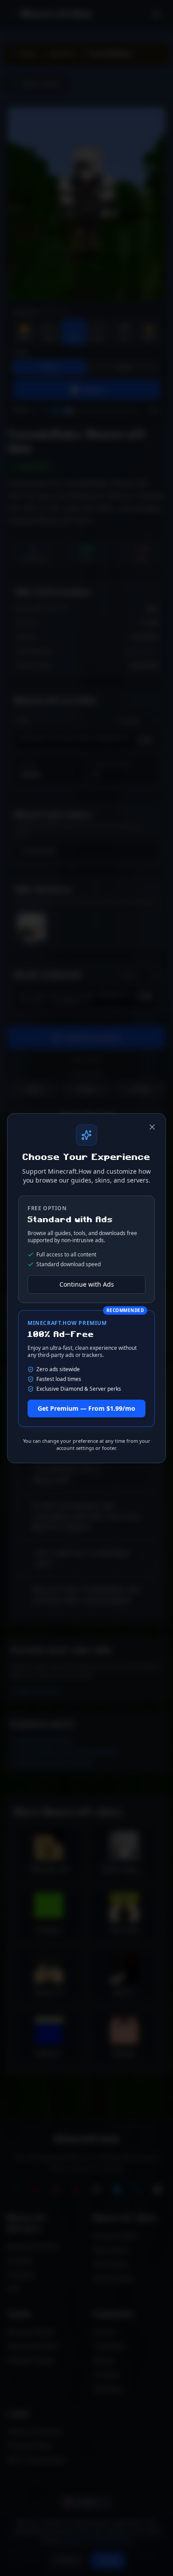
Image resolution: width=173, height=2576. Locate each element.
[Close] (152, 1127)
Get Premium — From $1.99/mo (86, 1408)
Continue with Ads (87, 1284)
